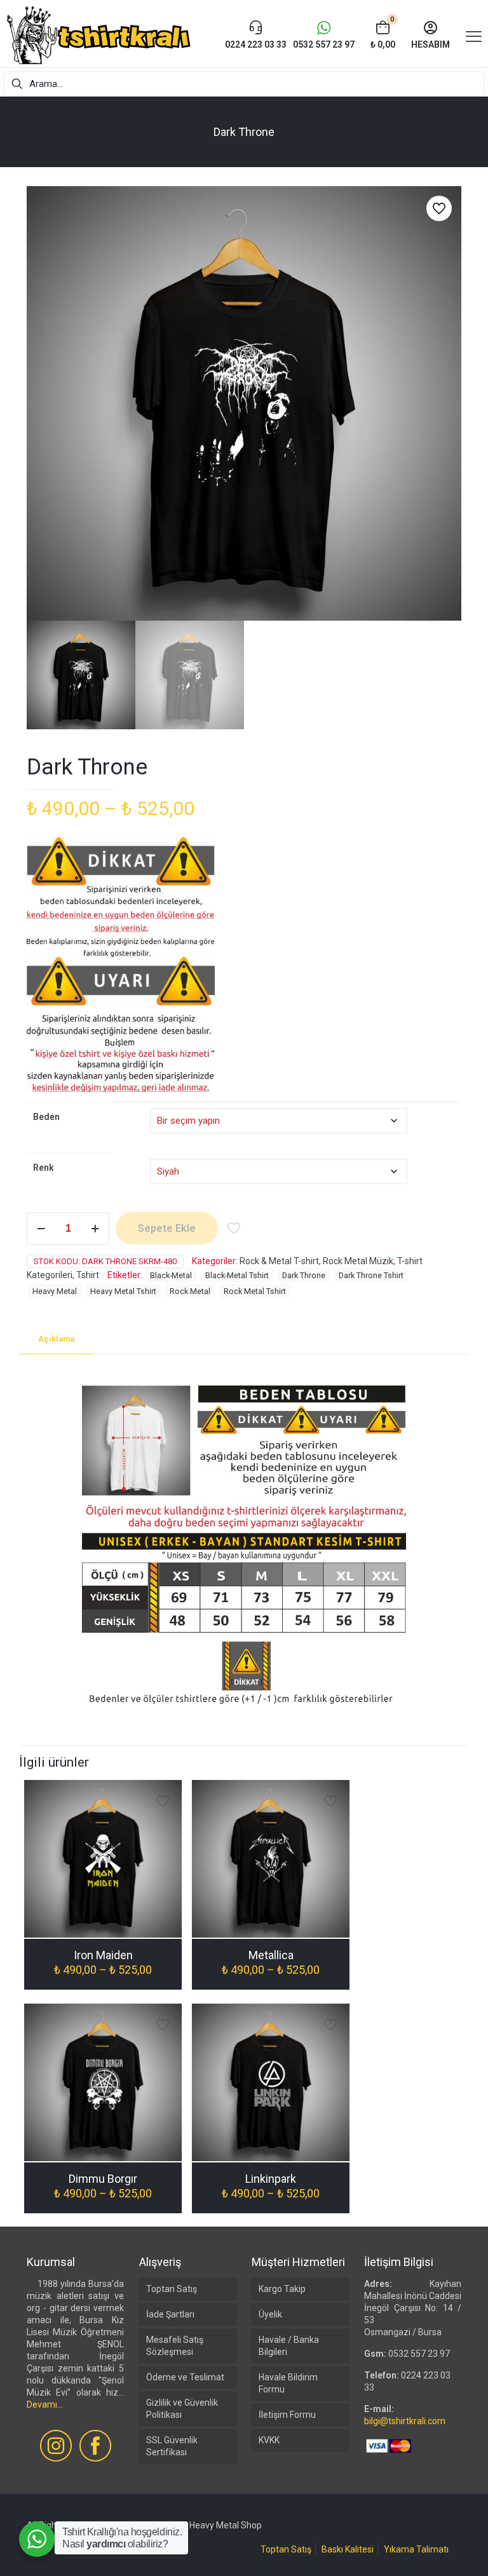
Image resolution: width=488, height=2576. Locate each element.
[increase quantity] (95, 1229)
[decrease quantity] (41, 1229)
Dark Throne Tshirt (371, 1275)
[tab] (56, 1339)
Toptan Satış (172, 2289)
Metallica (271, 1955)
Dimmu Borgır (103, 2179)
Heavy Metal (55, 1291)
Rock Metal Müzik (358, 1261)
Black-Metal (171, 1275)
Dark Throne (304, 1275)
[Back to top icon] (427, 2550)
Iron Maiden (103, 1955)
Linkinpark (271, 2179)
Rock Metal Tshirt (255, 1291)
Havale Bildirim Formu (288, 2383)
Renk (44, 1168)
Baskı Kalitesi (348, 2549)
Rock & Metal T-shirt (279, 1261)
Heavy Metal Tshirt (123, 1291)
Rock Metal (190, 1291)
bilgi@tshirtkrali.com (405, 2421)
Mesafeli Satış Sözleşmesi (175, 2346)
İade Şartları (170, 2314)
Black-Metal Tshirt (237, 1275)
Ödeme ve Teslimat (185, 2377)
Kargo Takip (282, 2289)
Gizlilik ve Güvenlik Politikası (182, 2409)
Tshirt (88, 1275)
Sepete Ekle (167, 1228)
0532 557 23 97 (419, 2354)
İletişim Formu (287, 2415)
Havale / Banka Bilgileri (289, 2346)
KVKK (269, 2440)
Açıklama (56, 1339)
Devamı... (45, 2404)
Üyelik (270, 2314)
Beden (46, 1117)
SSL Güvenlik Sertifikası (172, 2446)
